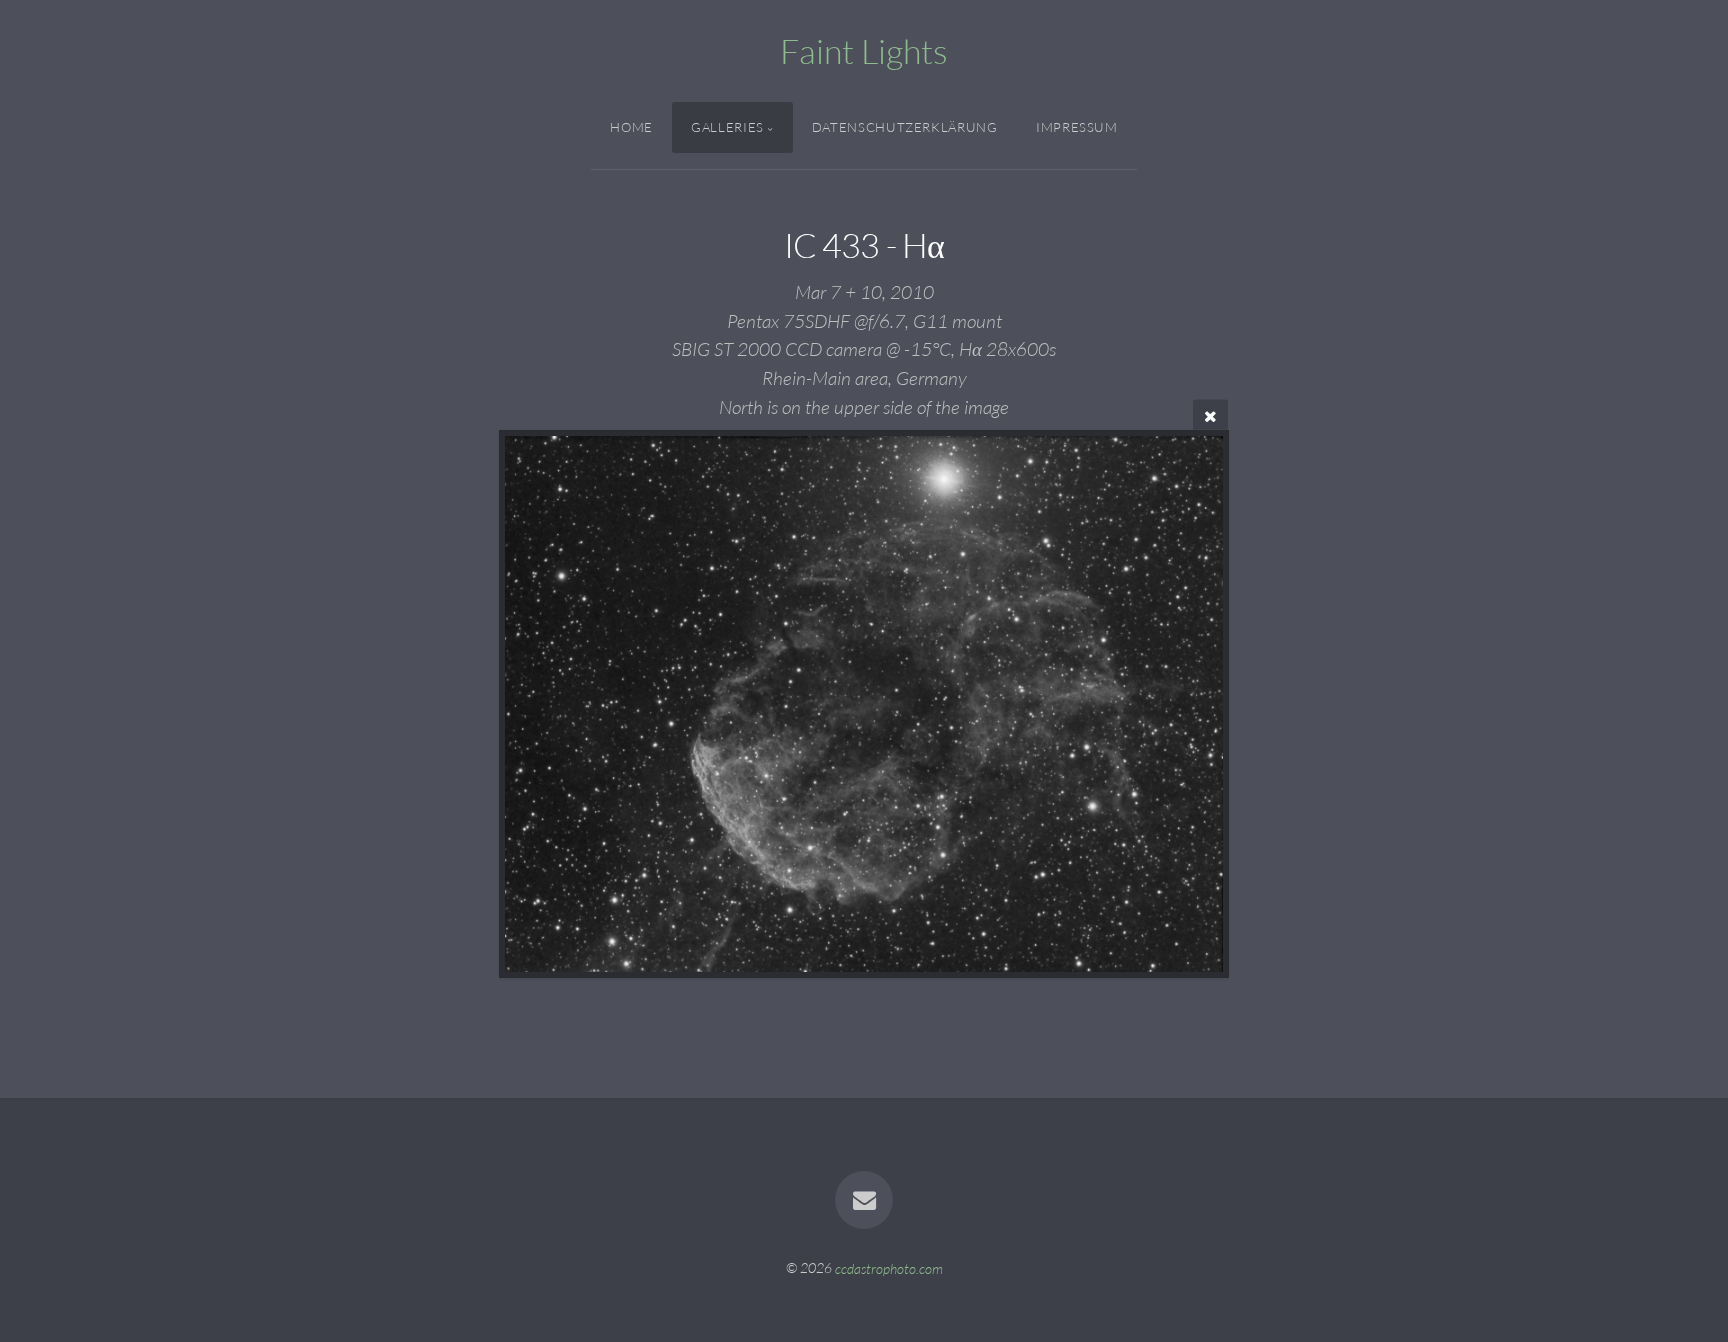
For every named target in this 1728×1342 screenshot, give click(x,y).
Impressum (1077, 127)
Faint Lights (864, 51)
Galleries (727, 127)
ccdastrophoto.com (889, 1267)
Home (631, 127)
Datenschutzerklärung (905, 127)
